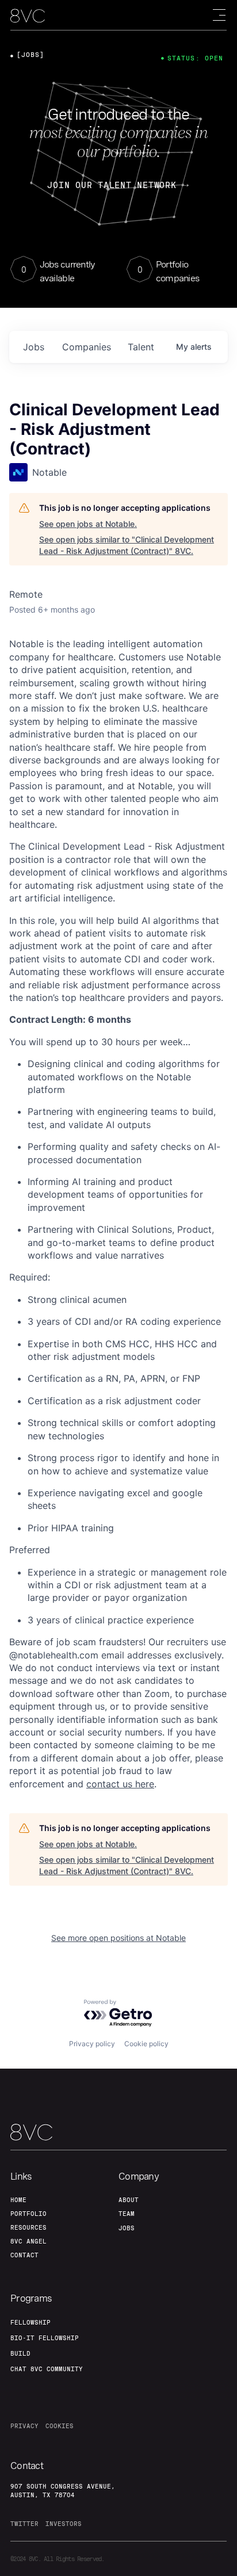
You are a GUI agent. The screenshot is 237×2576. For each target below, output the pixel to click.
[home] (28, 16)
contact (24, 2255)
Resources (28, 2227)
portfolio (28, 2214)
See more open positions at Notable (118, 1938)
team (127, 2214)
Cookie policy (146, 2044)
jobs (34, 347)
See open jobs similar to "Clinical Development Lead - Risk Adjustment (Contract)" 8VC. (127, 545)
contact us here (120, 1784)
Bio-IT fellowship (45, 2338)
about (129, 2200)
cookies (60, 2426)
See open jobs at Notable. (88, 524)
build (20, 2353)
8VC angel (28, 2241)
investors (64, 2524)
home (18, 2200)
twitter (24, 2524)
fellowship (30, 2322)
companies (87, 347)
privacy (24, 2426)
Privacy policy (92, 2044)
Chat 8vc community (47, 2369)
